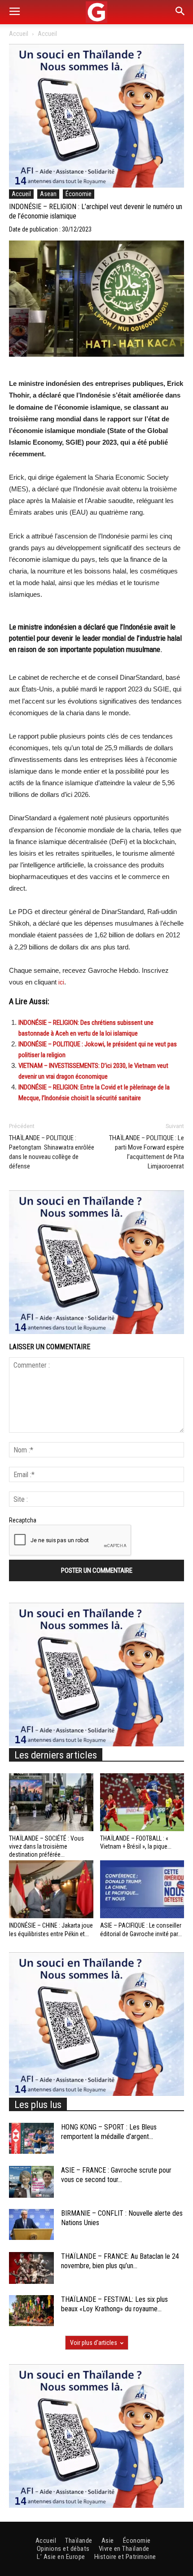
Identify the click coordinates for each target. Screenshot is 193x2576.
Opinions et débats (63, 2549)
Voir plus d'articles (94, 2343)
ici (61, 982)
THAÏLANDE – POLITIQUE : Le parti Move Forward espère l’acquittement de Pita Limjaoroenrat (147, 1152)
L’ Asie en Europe (61, 2557)
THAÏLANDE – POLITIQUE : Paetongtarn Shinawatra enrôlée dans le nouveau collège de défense (52, 1152)
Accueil (19, 34)
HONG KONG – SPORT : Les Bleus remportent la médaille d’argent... (109, 2132)
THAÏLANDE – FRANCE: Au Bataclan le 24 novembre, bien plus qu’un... (120, 2261)
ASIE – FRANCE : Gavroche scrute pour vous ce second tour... (116, 2175)
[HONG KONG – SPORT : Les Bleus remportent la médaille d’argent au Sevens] (31, 2138)
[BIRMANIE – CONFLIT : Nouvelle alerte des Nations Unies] (31, 2224)
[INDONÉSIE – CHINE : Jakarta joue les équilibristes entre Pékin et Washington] (51, 1889)
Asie (108, 2541)
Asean (48, 194)
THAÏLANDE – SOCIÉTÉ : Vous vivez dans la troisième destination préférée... (46, 1846)
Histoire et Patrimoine (125, 2557)
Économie (79, 194)
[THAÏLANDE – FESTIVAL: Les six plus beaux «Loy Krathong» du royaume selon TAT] (31, 2311)
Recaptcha (23, 1520)
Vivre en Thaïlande (124, 2549)
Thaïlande (79, 2541)
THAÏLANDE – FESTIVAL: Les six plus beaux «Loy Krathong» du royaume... (114, 2304)
